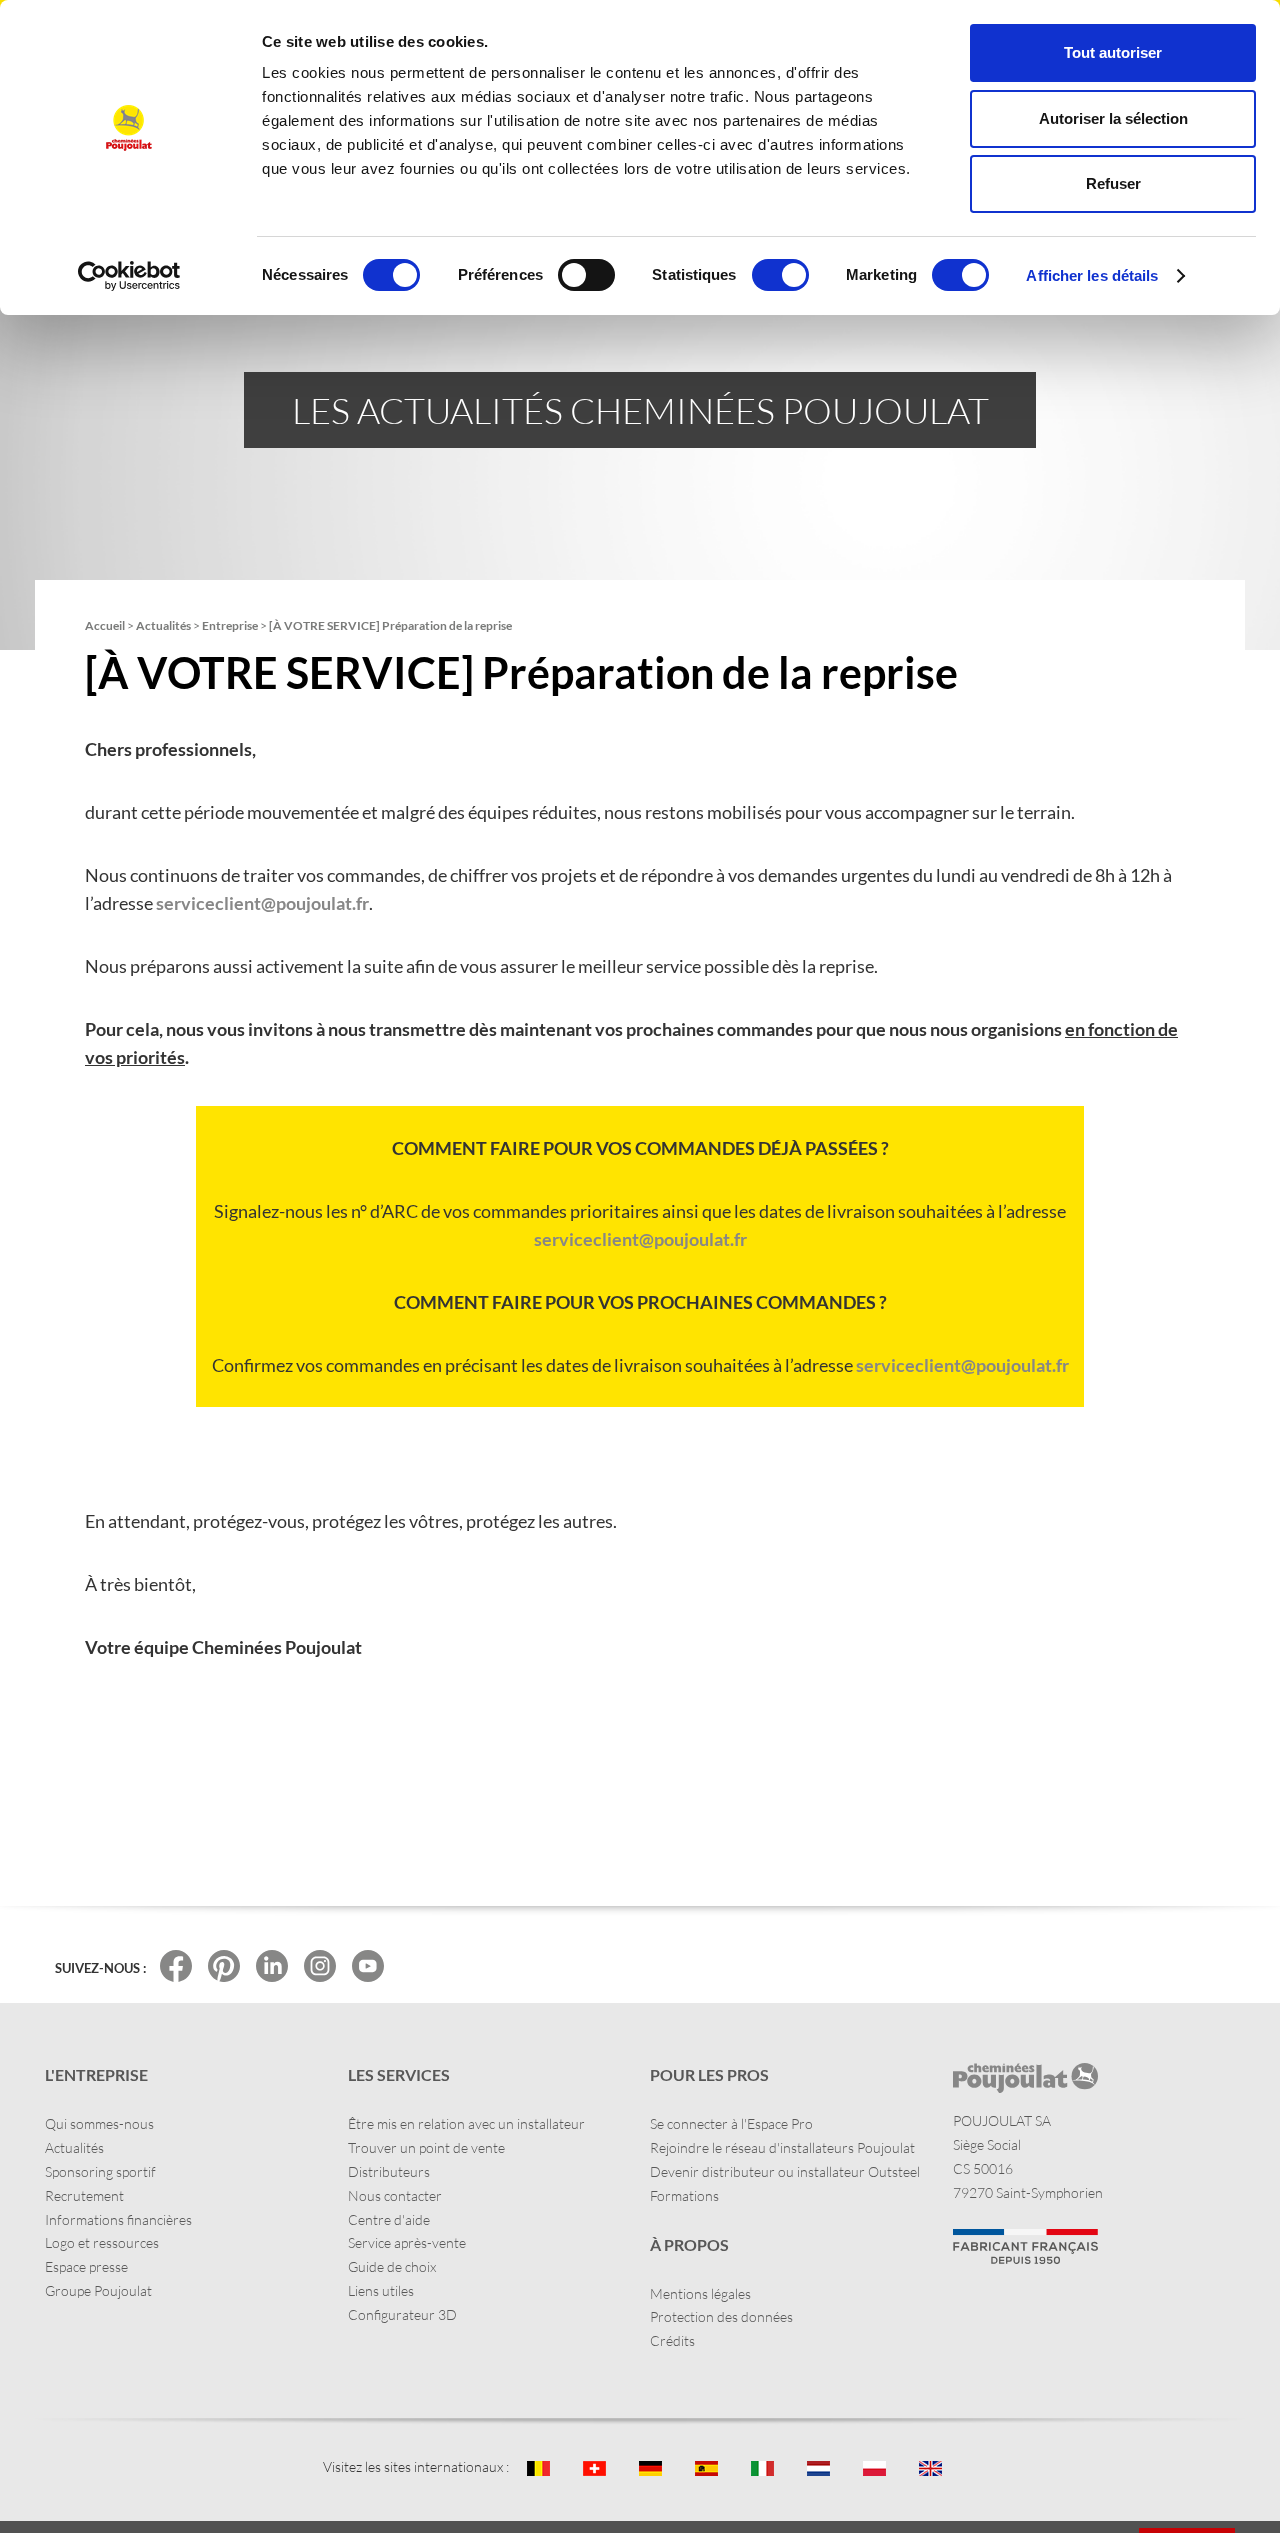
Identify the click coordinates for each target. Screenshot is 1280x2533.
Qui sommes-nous (99, 2123)
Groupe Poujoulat (98, 2290)
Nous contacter (395, 2195)
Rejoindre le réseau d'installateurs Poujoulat (782, 2147)
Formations (684, 2195)
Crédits (672, 2340)
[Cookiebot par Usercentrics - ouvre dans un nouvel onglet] (129, 276)
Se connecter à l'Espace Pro (731, 2123)
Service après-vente (407, 2242)
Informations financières (118, 2219)
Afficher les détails (1092, 275)
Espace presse (86, 2266)
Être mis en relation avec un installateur (466, 2123)
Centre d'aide (389, 2219)
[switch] (586, 275)
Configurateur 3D (402, 2314)
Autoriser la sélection (1113, 118)
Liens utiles (381, 2290)
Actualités (74, 2147)
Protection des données (721, 2316)
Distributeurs (389, 2171)
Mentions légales (700, 2293)
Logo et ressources (102, 2242)
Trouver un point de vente (426, 2147)
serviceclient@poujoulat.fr (262, 903)
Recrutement (84, 2195)
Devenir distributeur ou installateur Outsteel (785, 2171)
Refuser (1113, 183)
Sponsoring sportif (100, 2171)
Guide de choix (392, 2266)
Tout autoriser (1113, 52)
